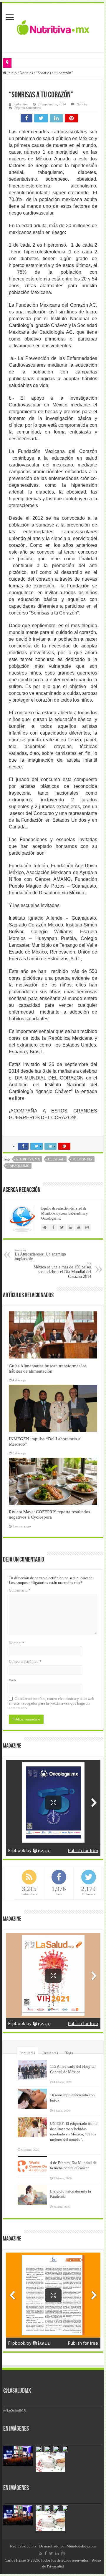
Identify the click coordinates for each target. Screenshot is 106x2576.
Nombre (17, 1643)
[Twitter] (51, 2553)
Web (12, 1680)
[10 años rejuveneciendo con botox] (32, 2099)
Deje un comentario (28, 108)
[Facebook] (46, 2553)
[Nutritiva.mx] (53, 27)
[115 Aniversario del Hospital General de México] (32, 2070)
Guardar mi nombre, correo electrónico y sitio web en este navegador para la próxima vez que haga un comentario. (52, 1703)
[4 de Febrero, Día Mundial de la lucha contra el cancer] (32, 2166)
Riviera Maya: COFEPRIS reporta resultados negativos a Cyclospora (49, 1514)
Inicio (12, 73)
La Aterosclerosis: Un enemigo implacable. (40, 1255)
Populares (27, 2053)
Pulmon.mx (82, 1159)
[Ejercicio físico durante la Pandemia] (32, 2195)
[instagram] (63, 2553)
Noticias (26, 73)
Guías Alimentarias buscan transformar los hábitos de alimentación (48, 1368)
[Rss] (40, 2553)
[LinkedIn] (57, 2553)
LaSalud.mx (27, 2546)
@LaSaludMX (17, 2391)
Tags (69, 2053)
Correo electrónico (25, 1661)
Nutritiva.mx (28, 1159)
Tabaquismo (19, 1166)
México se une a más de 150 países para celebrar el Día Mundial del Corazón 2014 (62, 1270)
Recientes (50, 2053)
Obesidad (56, 1159)
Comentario (20, 1590)
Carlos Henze (15, 2560)
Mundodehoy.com (81, 2546)
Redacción (21, 104)
